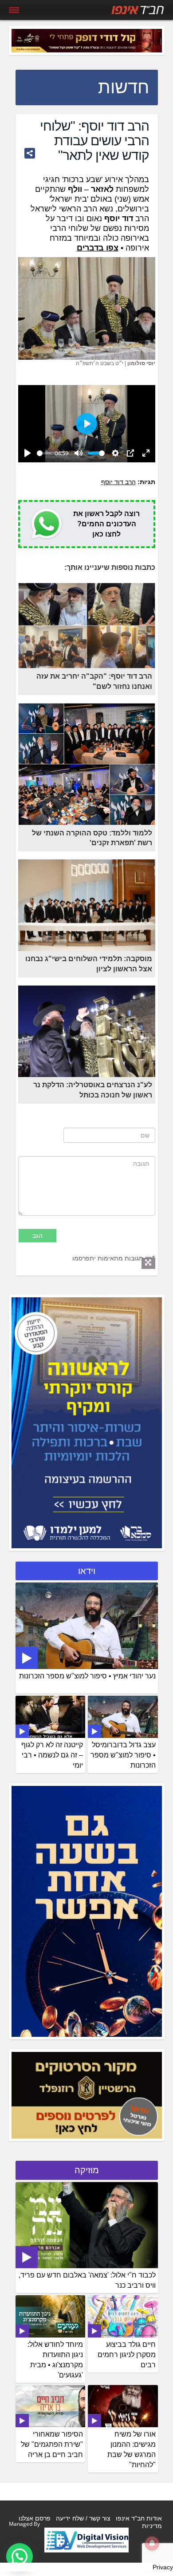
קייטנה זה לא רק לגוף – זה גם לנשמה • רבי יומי (52, 1755)
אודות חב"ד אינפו (139, 2518)
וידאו (87, 1571)
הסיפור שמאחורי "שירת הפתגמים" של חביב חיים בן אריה (52, 2444)
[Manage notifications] (152, 2543)
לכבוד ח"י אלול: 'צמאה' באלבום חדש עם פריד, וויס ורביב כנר (87, 2280)
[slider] (44, 453)
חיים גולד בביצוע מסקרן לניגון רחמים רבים (127, 2355)
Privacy (163, 2567)
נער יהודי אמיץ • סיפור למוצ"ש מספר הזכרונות (87, 1676)
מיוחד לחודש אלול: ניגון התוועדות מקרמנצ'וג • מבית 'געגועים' (55, 2360)
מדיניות (152, 2526)
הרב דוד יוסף (118, 482)
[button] (20, 2556)
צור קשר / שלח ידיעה (83, 2518)
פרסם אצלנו (35, 2518)
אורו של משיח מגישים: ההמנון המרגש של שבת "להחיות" (132, 2449)
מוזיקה (87, 2170)
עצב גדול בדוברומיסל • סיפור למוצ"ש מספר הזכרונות (123, 1755)
